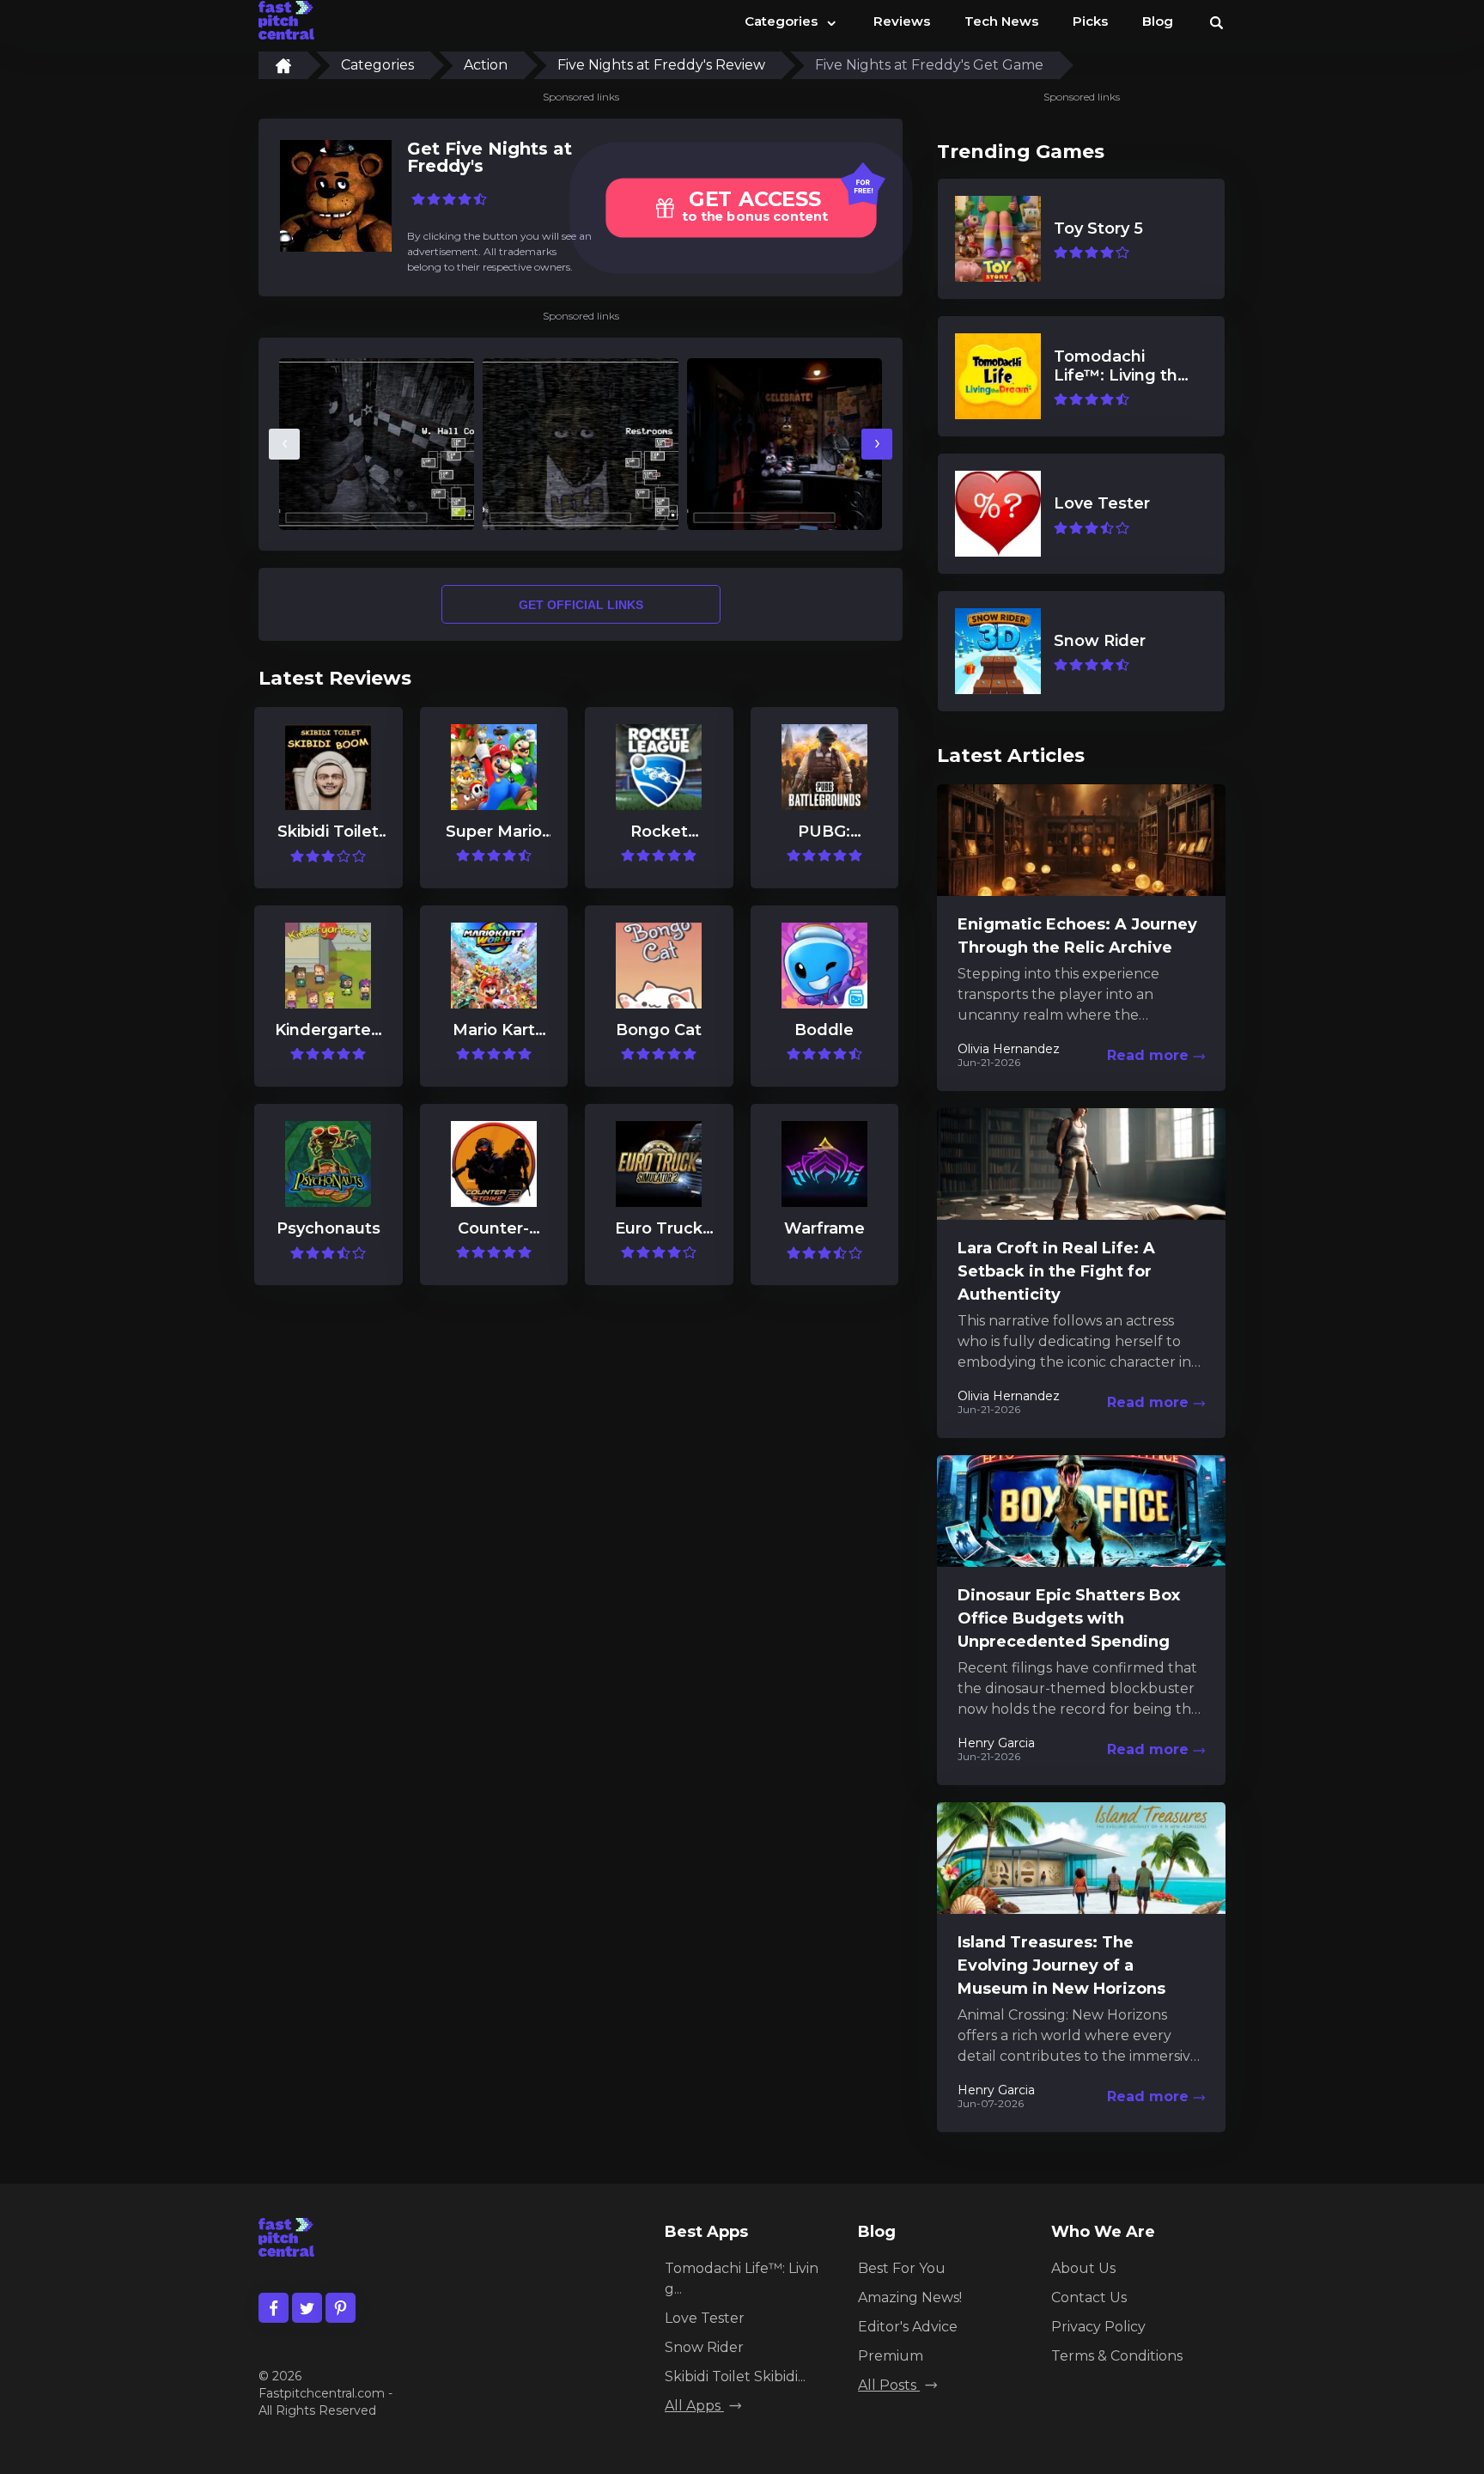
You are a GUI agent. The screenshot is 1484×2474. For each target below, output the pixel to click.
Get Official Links (581, 605)
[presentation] (284, 444)
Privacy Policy (1098, 2327)
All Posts (889, 2385)
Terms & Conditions (1117, 2356)
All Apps (694, 2406)
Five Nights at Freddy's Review (661, 65)
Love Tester (705, 2318)
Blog (1158, 21)
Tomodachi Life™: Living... (742, 2279)
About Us (1083, 2268)
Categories (792, 19)
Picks (1090, 21)
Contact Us (1089, 2297)
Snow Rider (704, 2347)
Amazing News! (910, 2297)
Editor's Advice (908, 2327)
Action (486, 65)
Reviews (902, 21)
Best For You (902, 2268)
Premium (891, 2356)
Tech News (1001, 21)
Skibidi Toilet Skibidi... (735, 2377)
